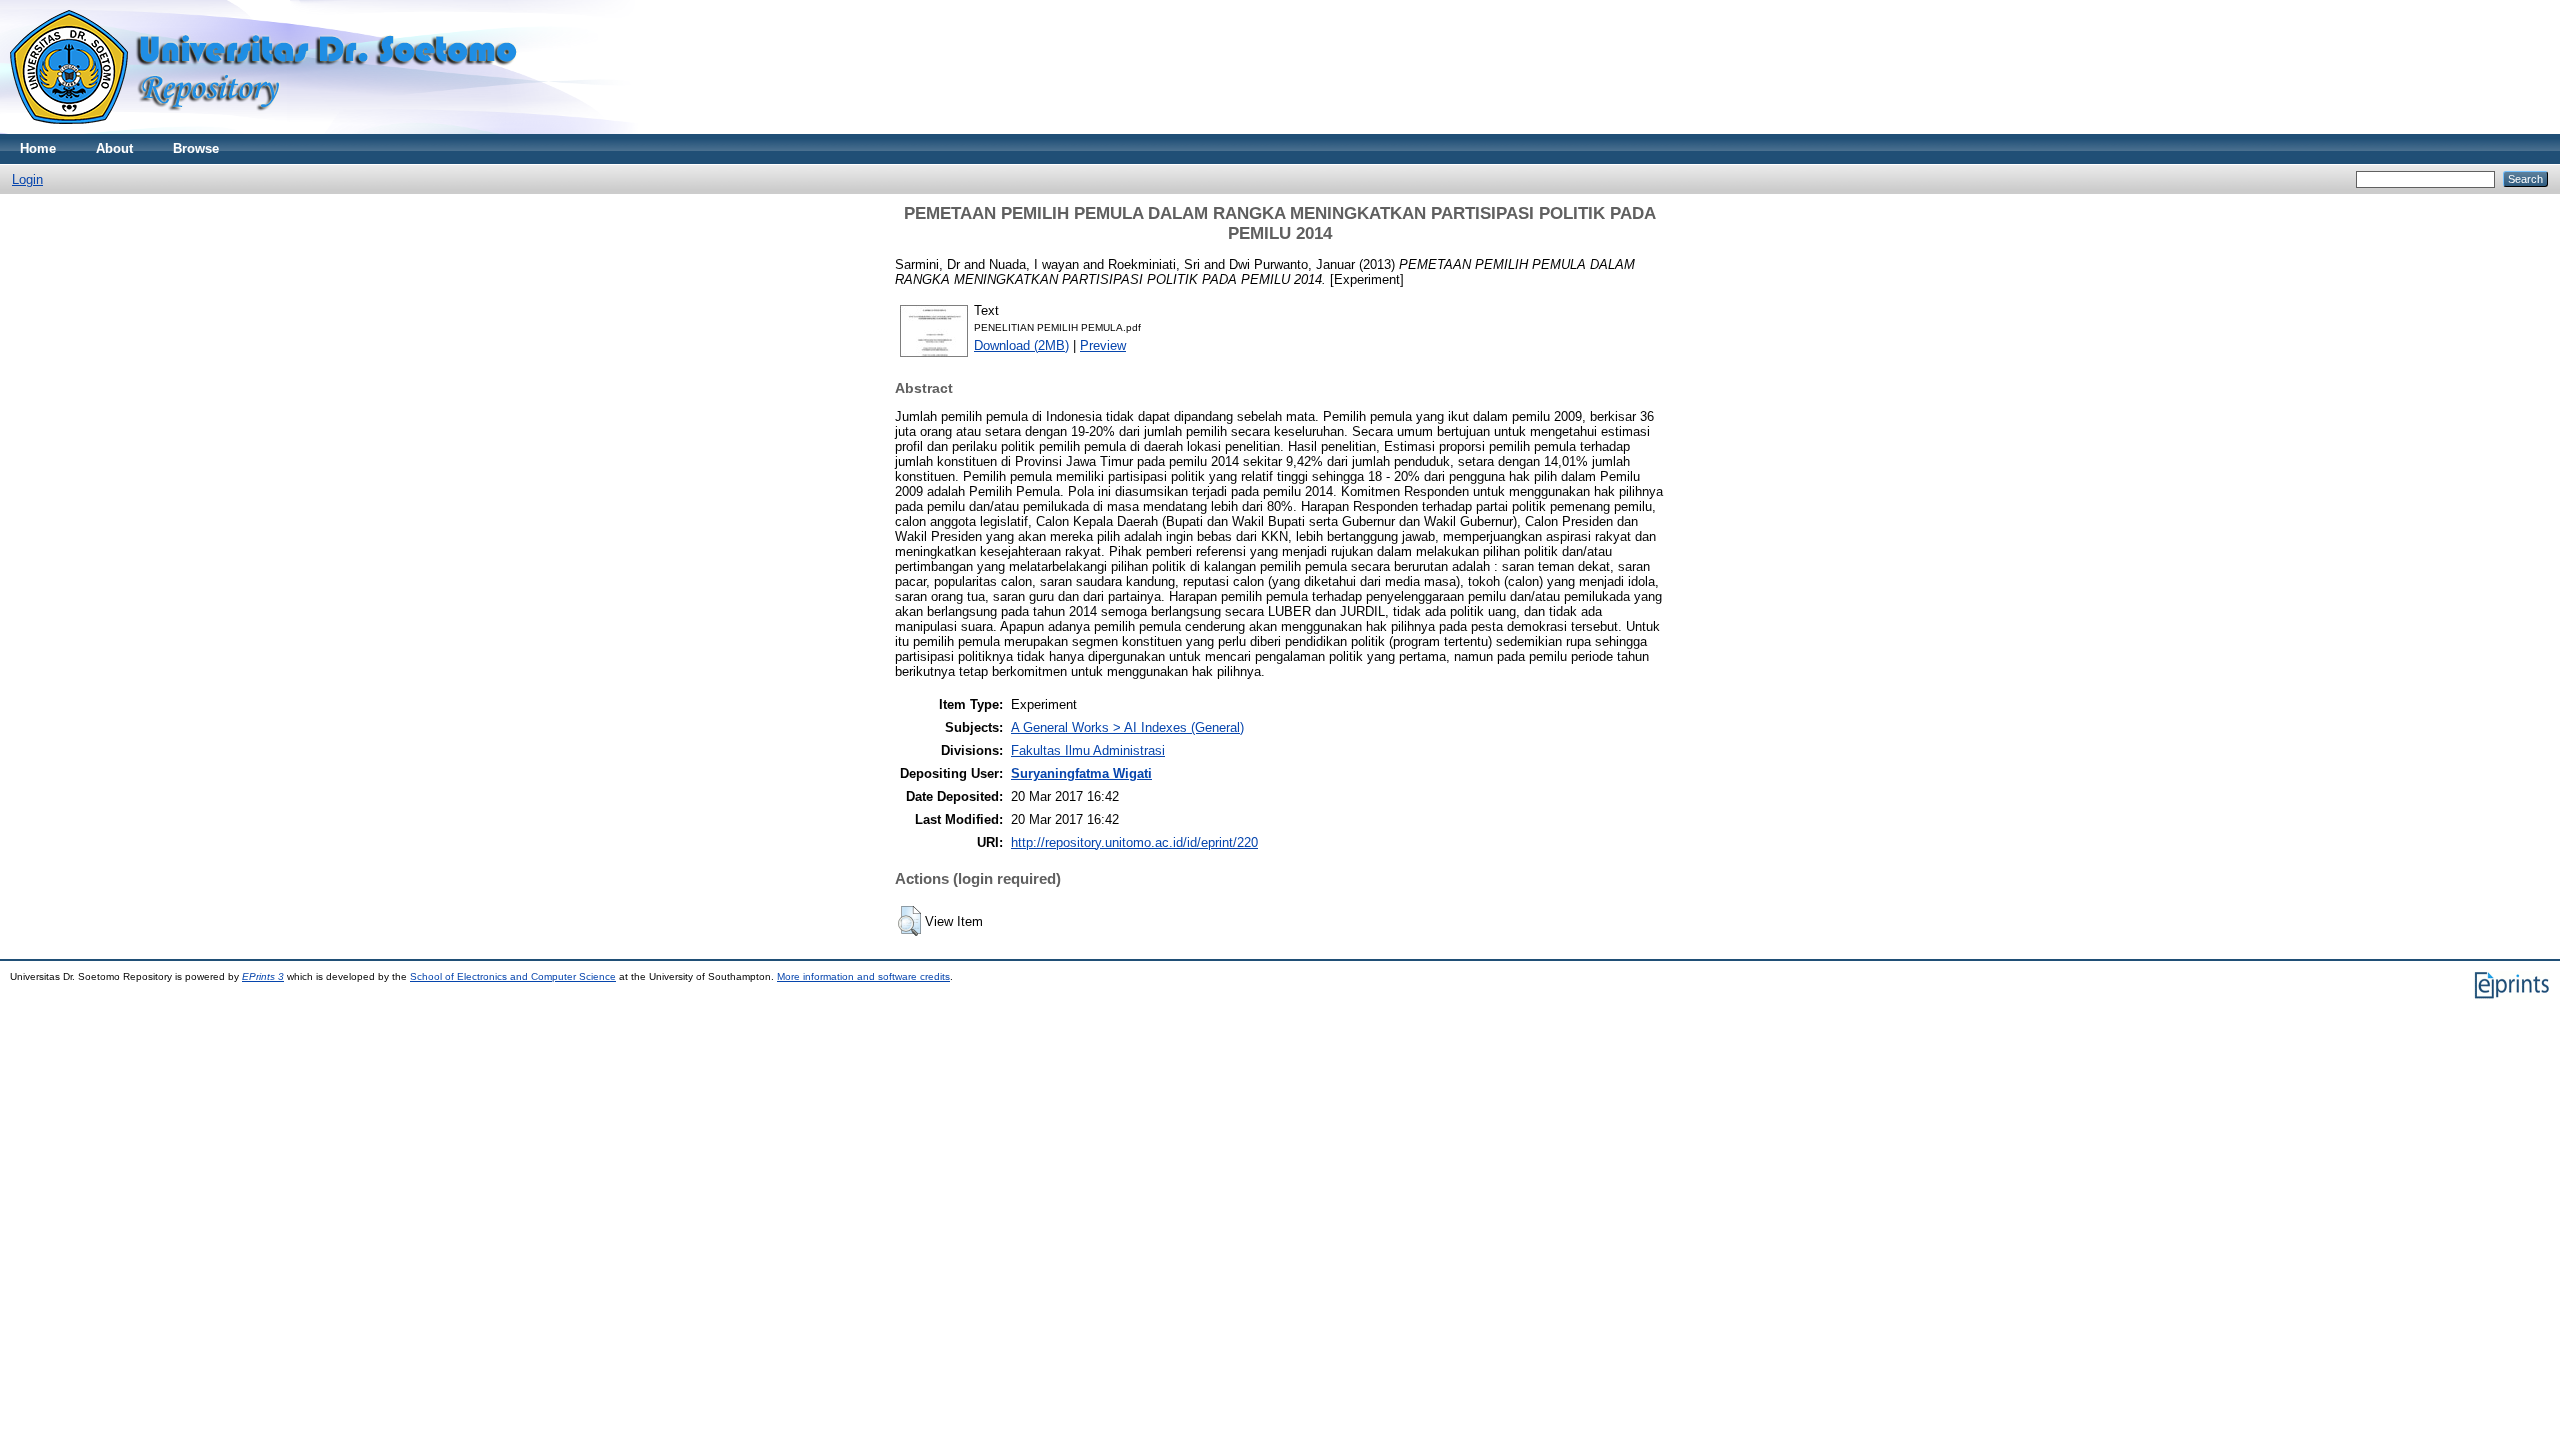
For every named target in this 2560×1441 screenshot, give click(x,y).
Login (27, 179)
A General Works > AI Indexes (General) (1127, 727)
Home (38, 148)
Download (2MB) (1021, 345)
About (114, 148)
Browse (196, 148)
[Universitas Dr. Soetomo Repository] (275, 129)
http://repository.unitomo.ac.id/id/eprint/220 (1134, 842)
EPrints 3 (263, 976)
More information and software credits (863, 976)
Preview (1103, 345)
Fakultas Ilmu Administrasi (1088, 750)
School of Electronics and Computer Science (513, 976)
